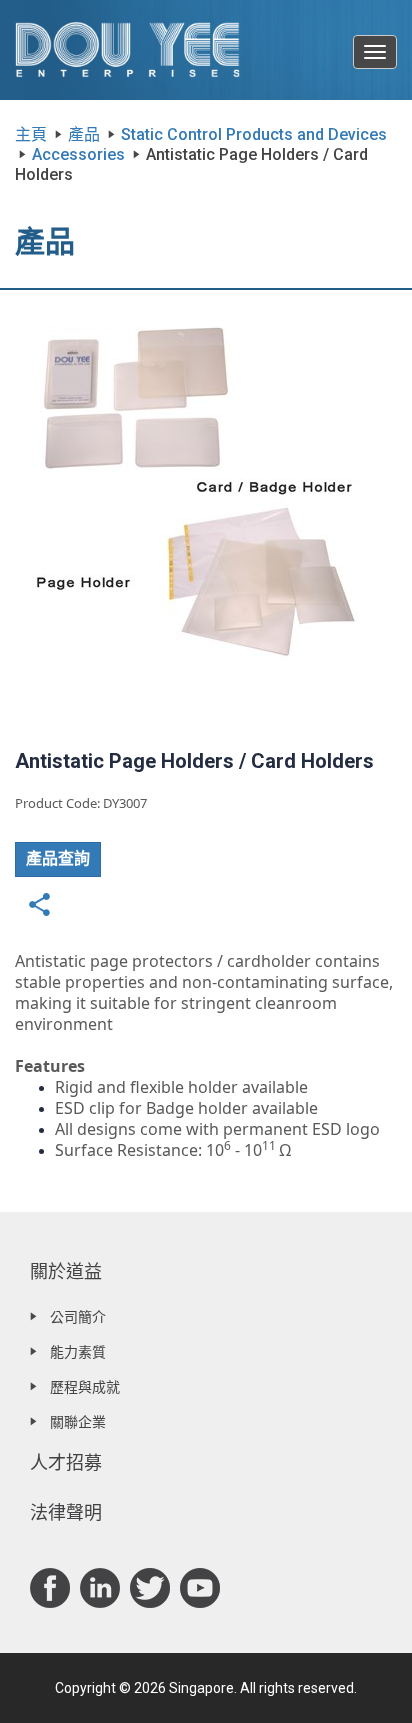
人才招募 (66, 1462)
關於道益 (66, 1271)
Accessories (78, 154)
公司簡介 (78, 1317)
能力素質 (78, 1352)
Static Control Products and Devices (254, 134)
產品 (84, 134)
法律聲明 (66, 1512)
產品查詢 (58, 858)
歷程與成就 (85, 1387)
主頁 (31, 134)
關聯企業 (78, 1422)
